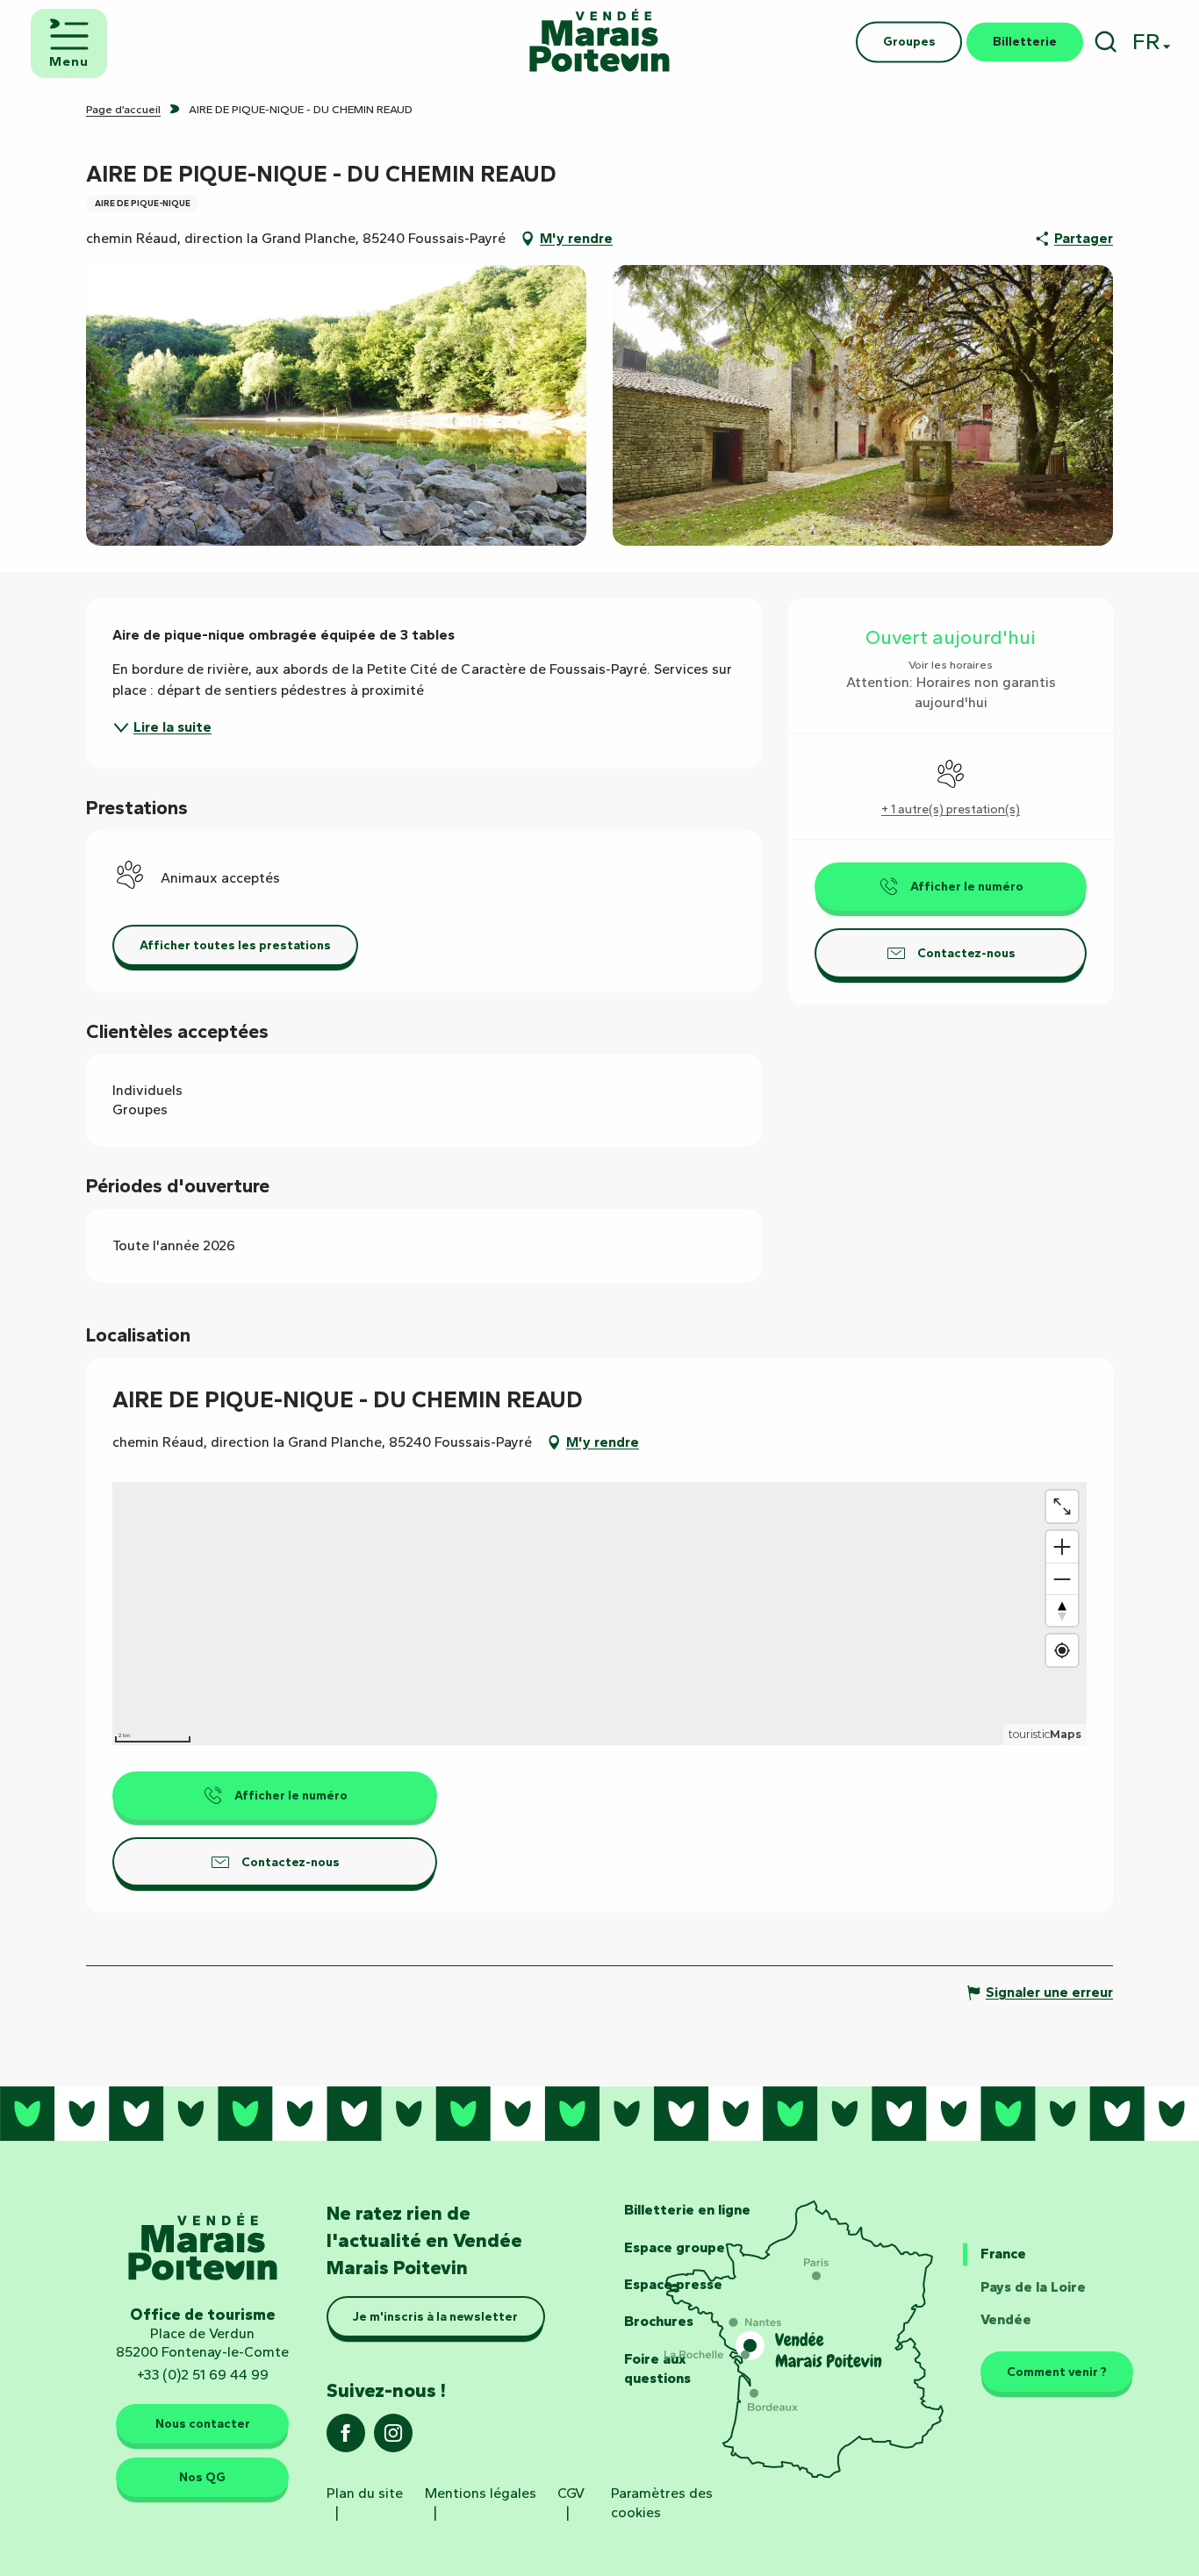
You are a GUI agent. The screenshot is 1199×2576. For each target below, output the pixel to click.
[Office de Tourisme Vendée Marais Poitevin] (599, 42)
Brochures (659, 2321)
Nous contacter (203, 2423)
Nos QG (202, 2477)
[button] (1106, 42)
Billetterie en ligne (687, 2210)
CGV (571, 2493)
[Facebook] (346, 2439)
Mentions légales (481, 2493)
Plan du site (365, 2493)
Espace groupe (675, 2247)
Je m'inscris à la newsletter (435, 2316)
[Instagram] (393, 2439)
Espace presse (673, 2284)
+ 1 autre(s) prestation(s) (951, 809)
